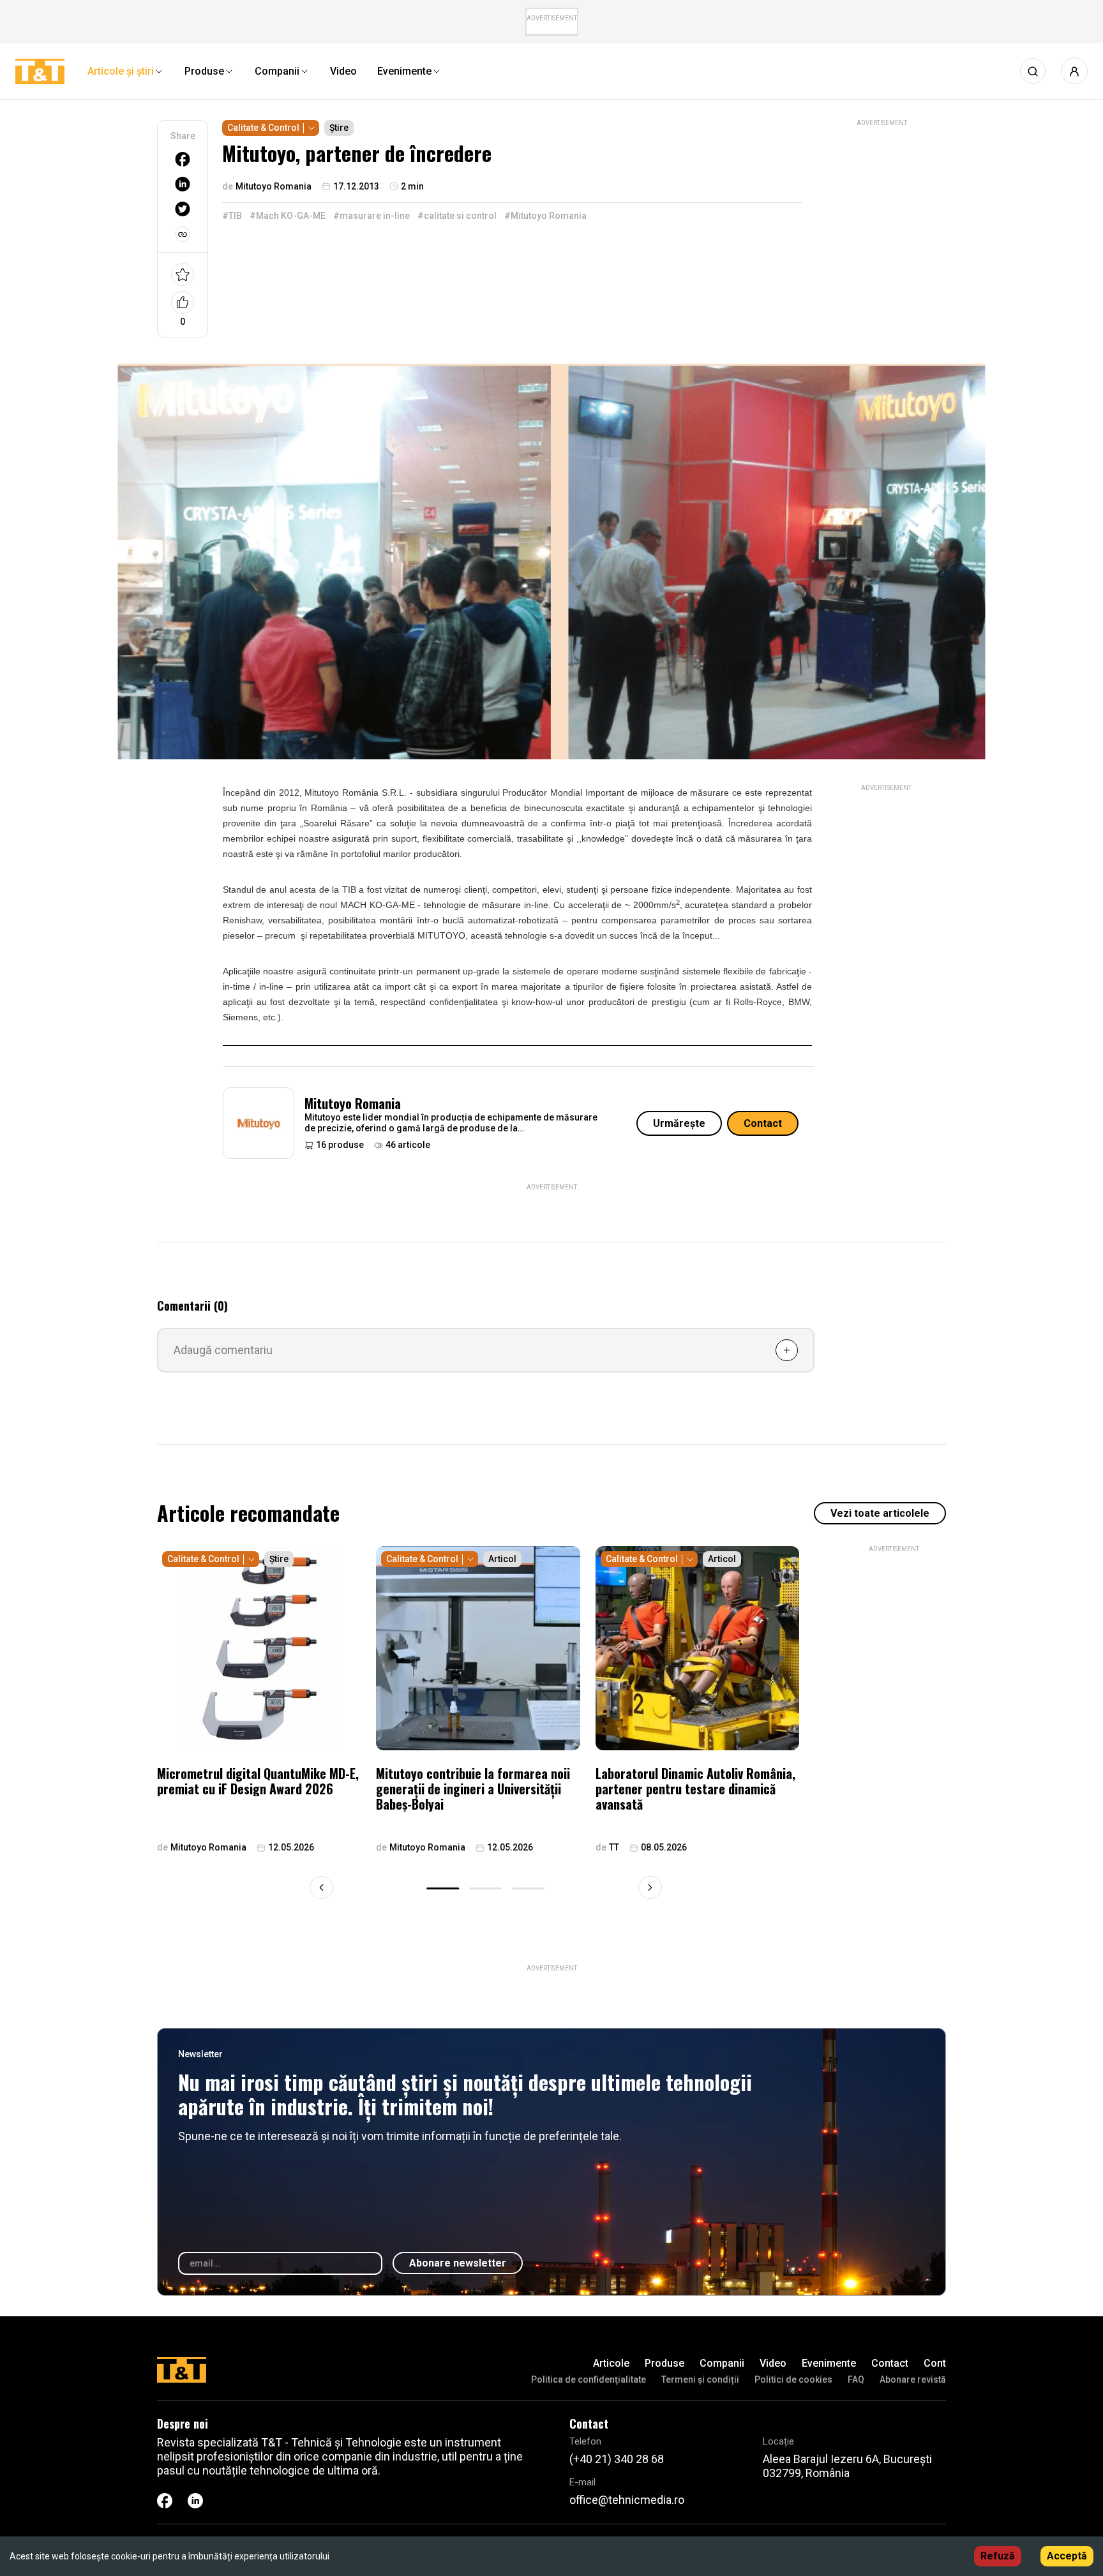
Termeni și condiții (700, 2379)
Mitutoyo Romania (353, 1103)
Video (773, 2363)
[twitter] (183, 209)
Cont (935, 2363)
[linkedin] (183, 184)
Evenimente (829, 2363)
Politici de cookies (793, 2379)
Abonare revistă (913, 2379)
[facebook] (183, 159)
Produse (664, 2363)
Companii (722, 2363)
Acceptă (1067, 2556)
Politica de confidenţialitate (589, 2379)
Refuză (998, 2556)
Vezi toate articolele (880, 1513)
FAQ (856, 2379)
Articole (611, 2363)
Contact (763, 1123)
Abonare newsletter (458, 2263)
